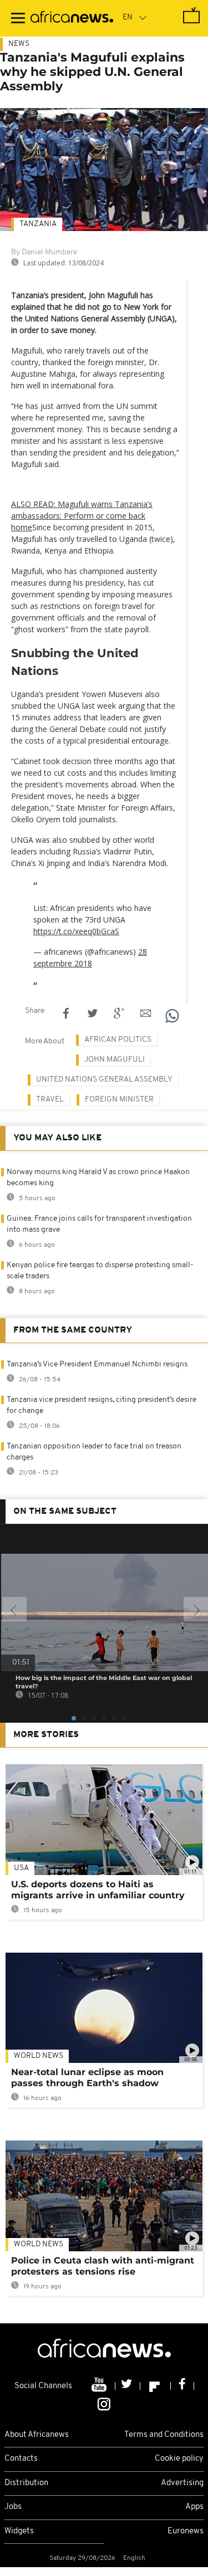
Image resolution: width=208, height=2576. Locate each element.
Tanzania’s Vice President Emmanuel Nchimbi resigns (97, 1364)
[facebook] (182, 2386)
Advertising (182, 2483)
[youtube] (100, 2386)
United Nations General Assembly (104, 1080)
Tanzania (38, 224)
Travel (50, 1100)
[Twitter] (128, 2386)
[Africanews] (72, 18)
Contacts (21, 2459)
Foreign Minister (119, 1100)
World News (39, 2056)
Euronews (186, 2531)
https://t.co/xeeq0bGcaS (76, 931)
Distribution (26, 2483)
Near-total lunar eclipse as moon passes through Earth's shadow (87, 2078)
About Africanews (37, 2435)
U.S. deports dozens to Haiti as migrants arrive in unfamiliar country (98, 1890)
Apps (194, 2507)
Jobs (13, 2507)
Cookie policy (179, 2459)
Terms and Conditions (164, 2435)
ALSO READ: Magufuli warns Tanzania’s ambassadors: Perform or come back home (82, 516)
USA (21, 1868)
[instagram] (104, 2403)
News (19, 44)
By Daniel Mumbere (44, 252)
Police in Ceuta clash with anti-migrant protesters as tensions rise (103, 2266)
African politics (118, 1040)
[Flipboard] (156, 2386)
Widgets (19, 2531)
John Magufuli (115, 1060)
